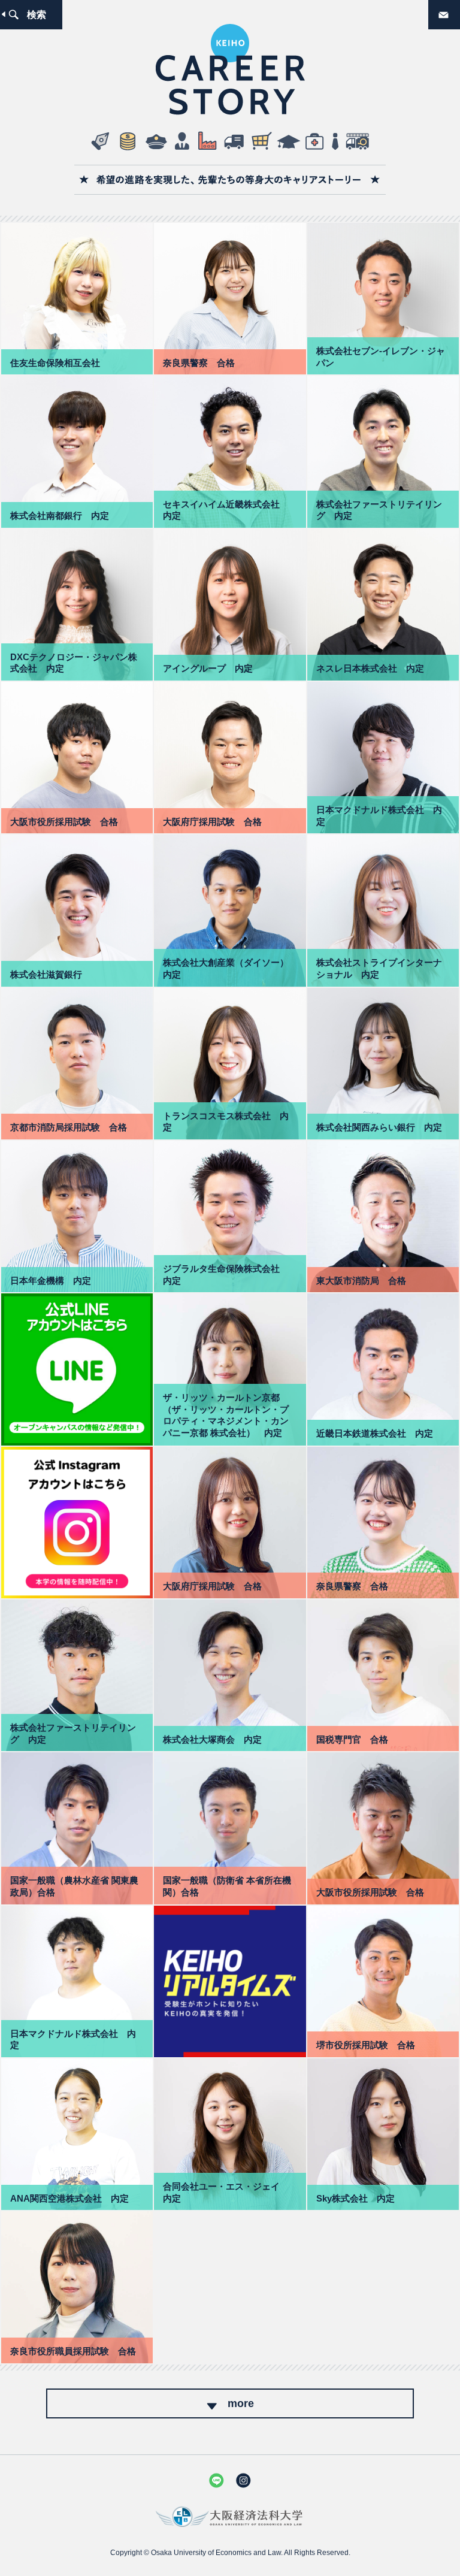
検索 (37, 14)
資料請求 (459, 10)
